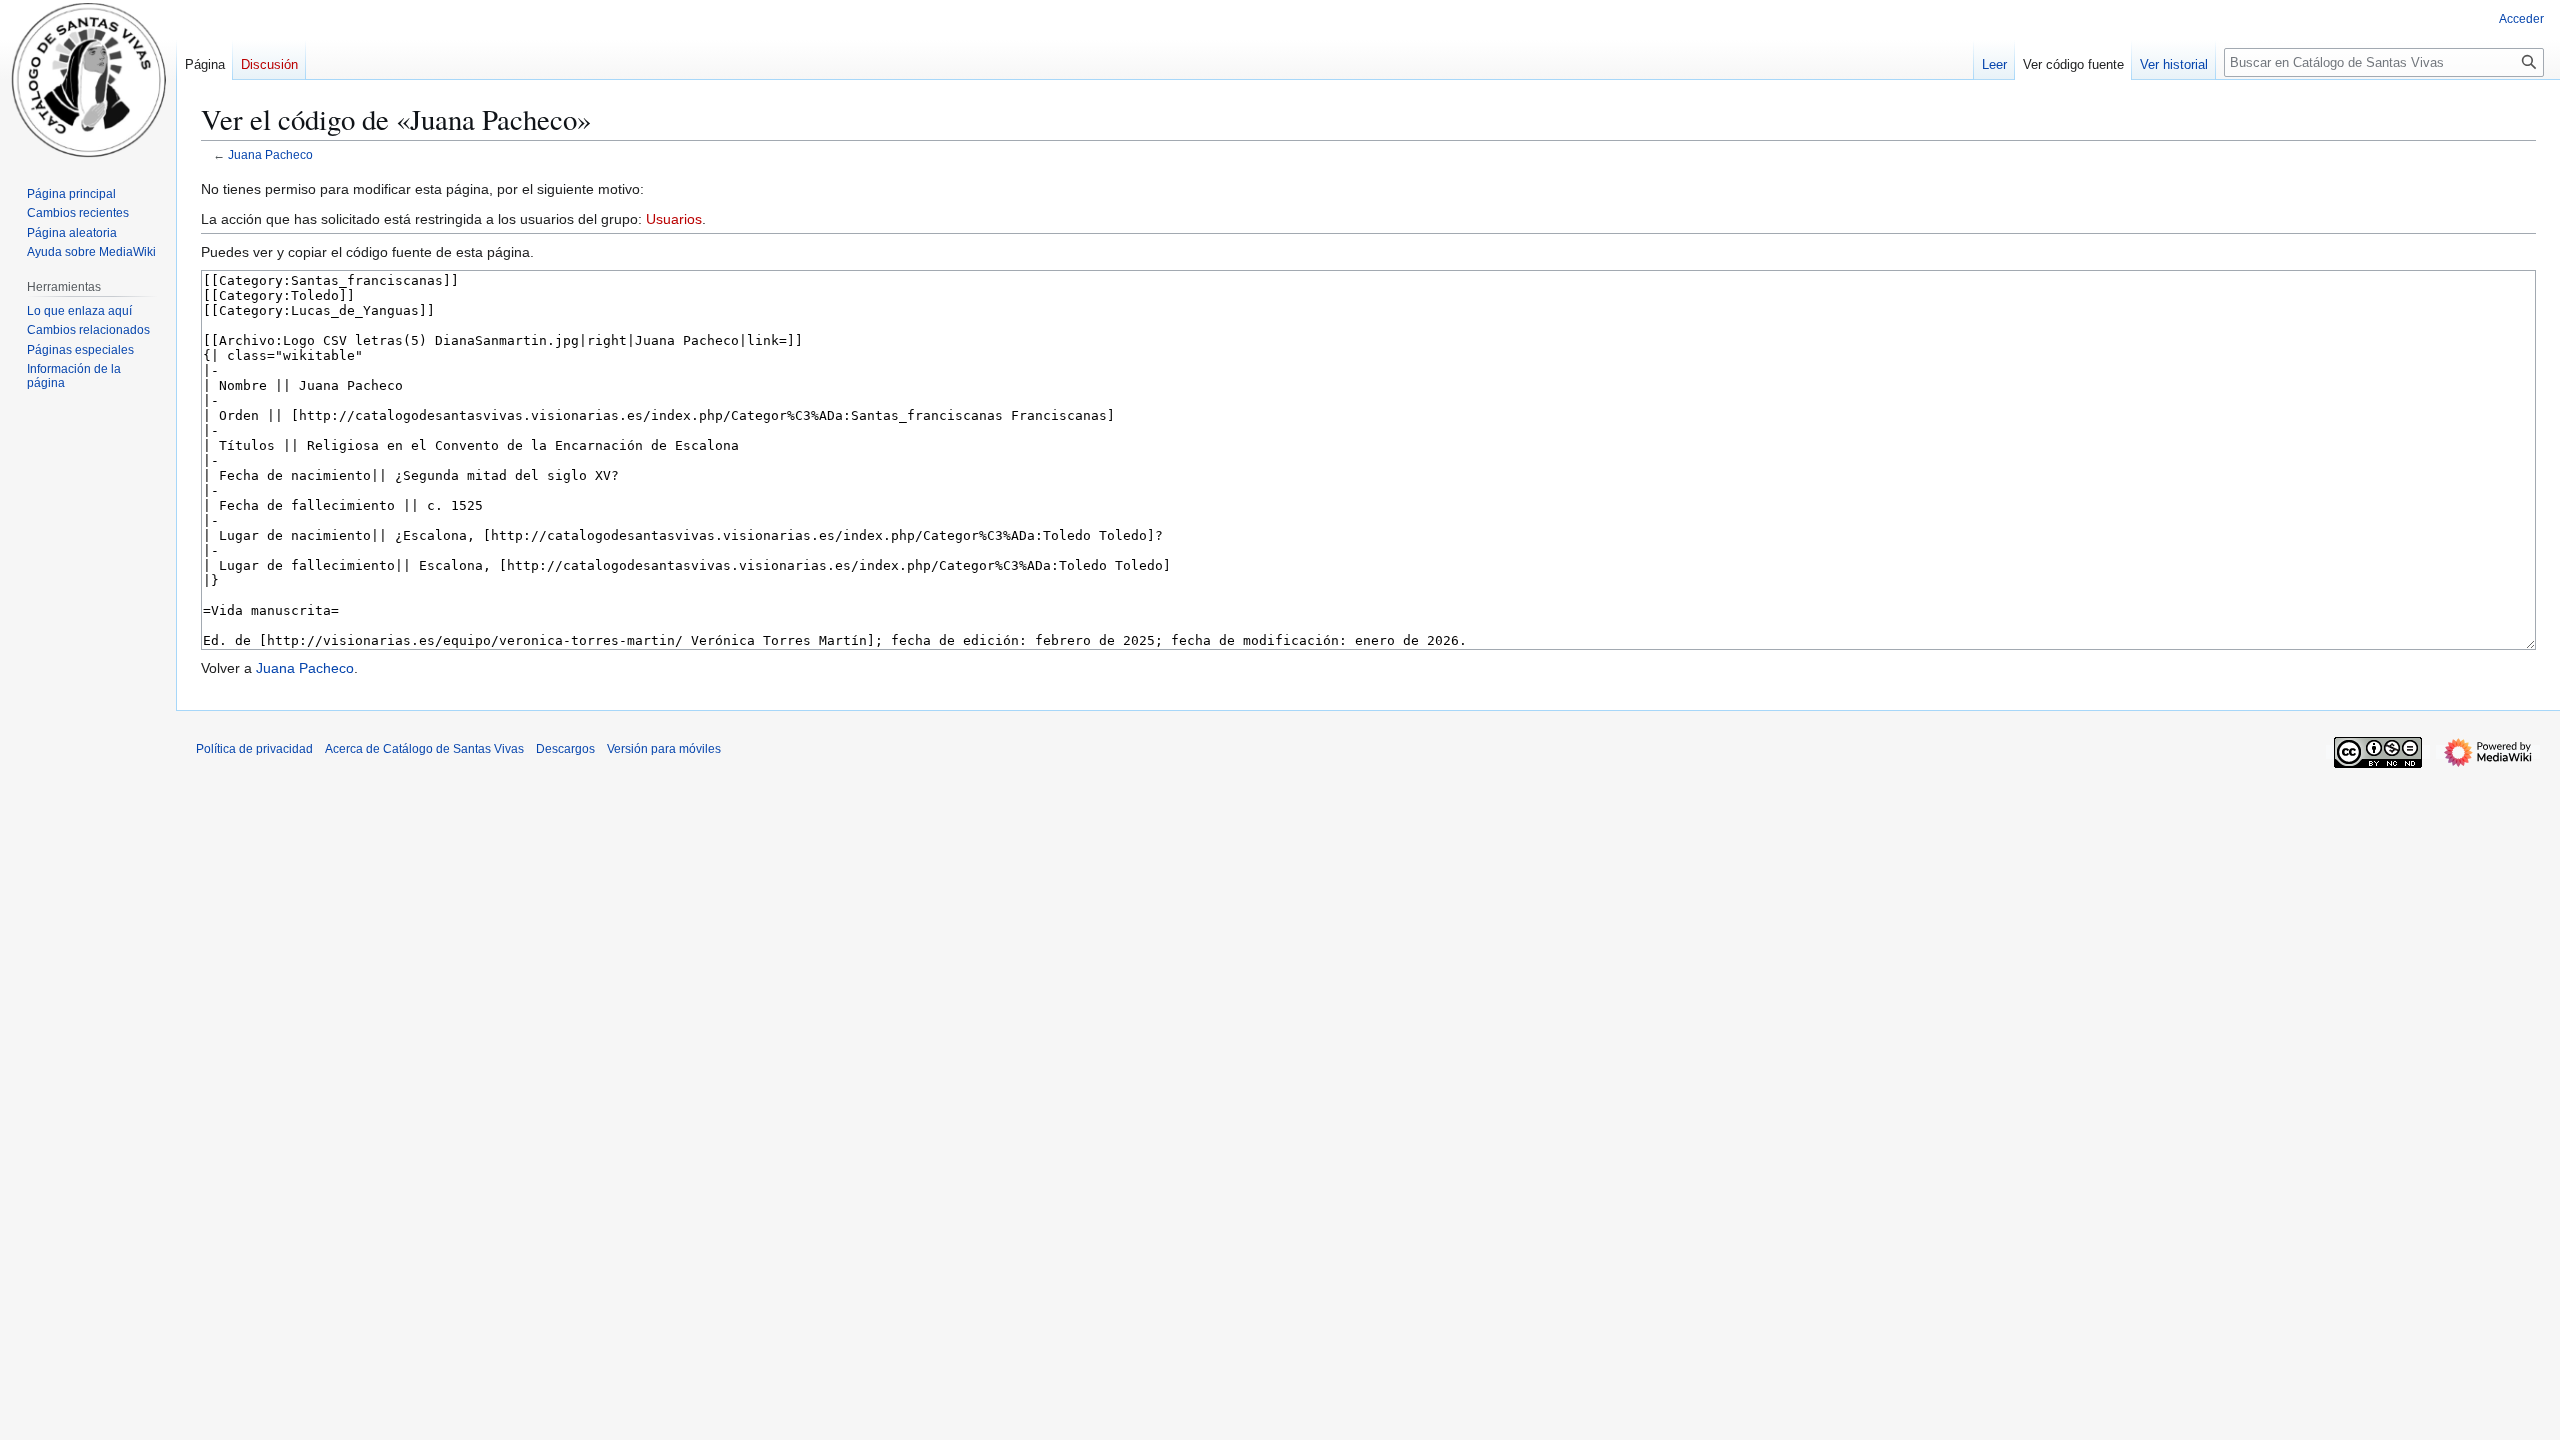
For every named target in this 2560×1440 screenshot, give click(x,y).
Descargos (565, 749)
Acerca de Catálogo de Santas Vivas (424, 749)
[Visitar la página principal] (88, 80)
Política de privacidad (254, 749)
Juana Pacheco (270, 154)
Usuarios (674, 219)
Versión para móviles (664, 749)
